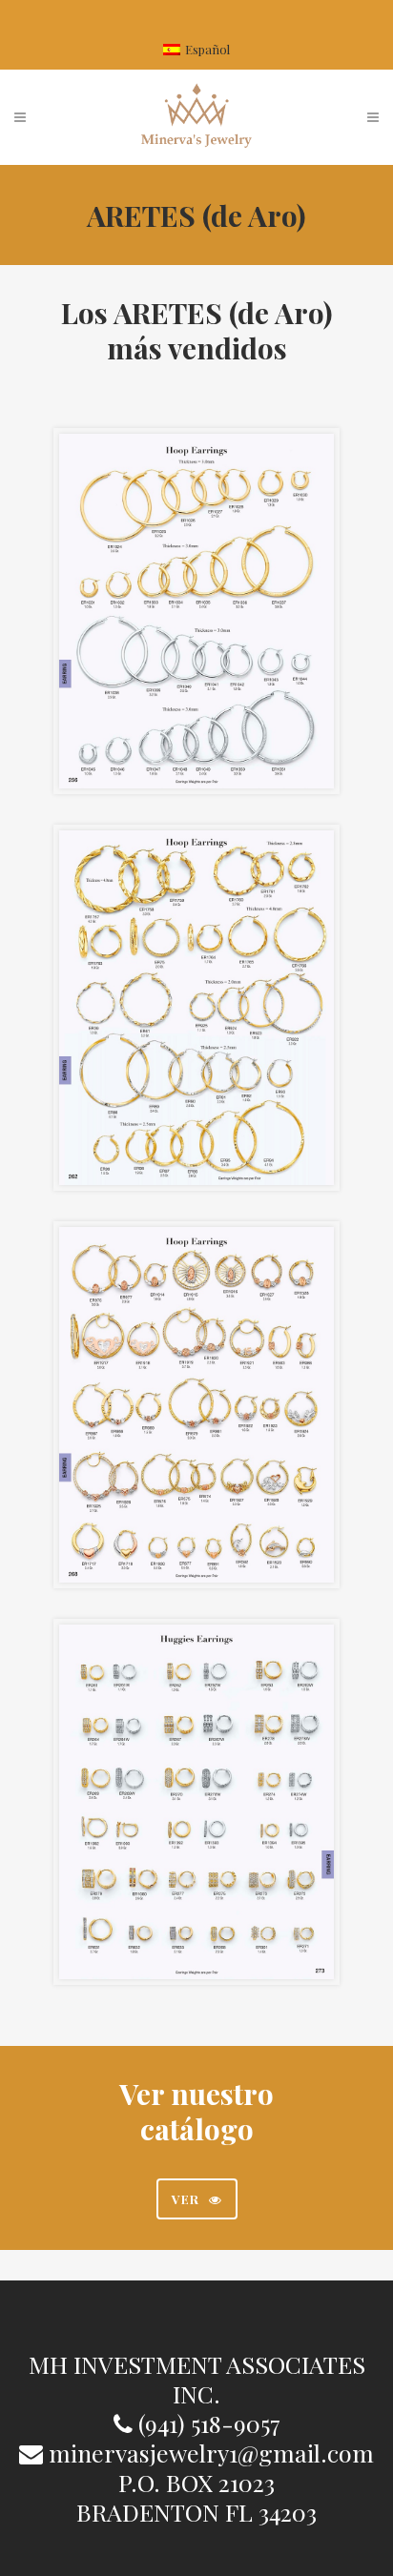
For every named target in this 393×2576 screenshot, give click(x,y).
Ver (186, 2199)
